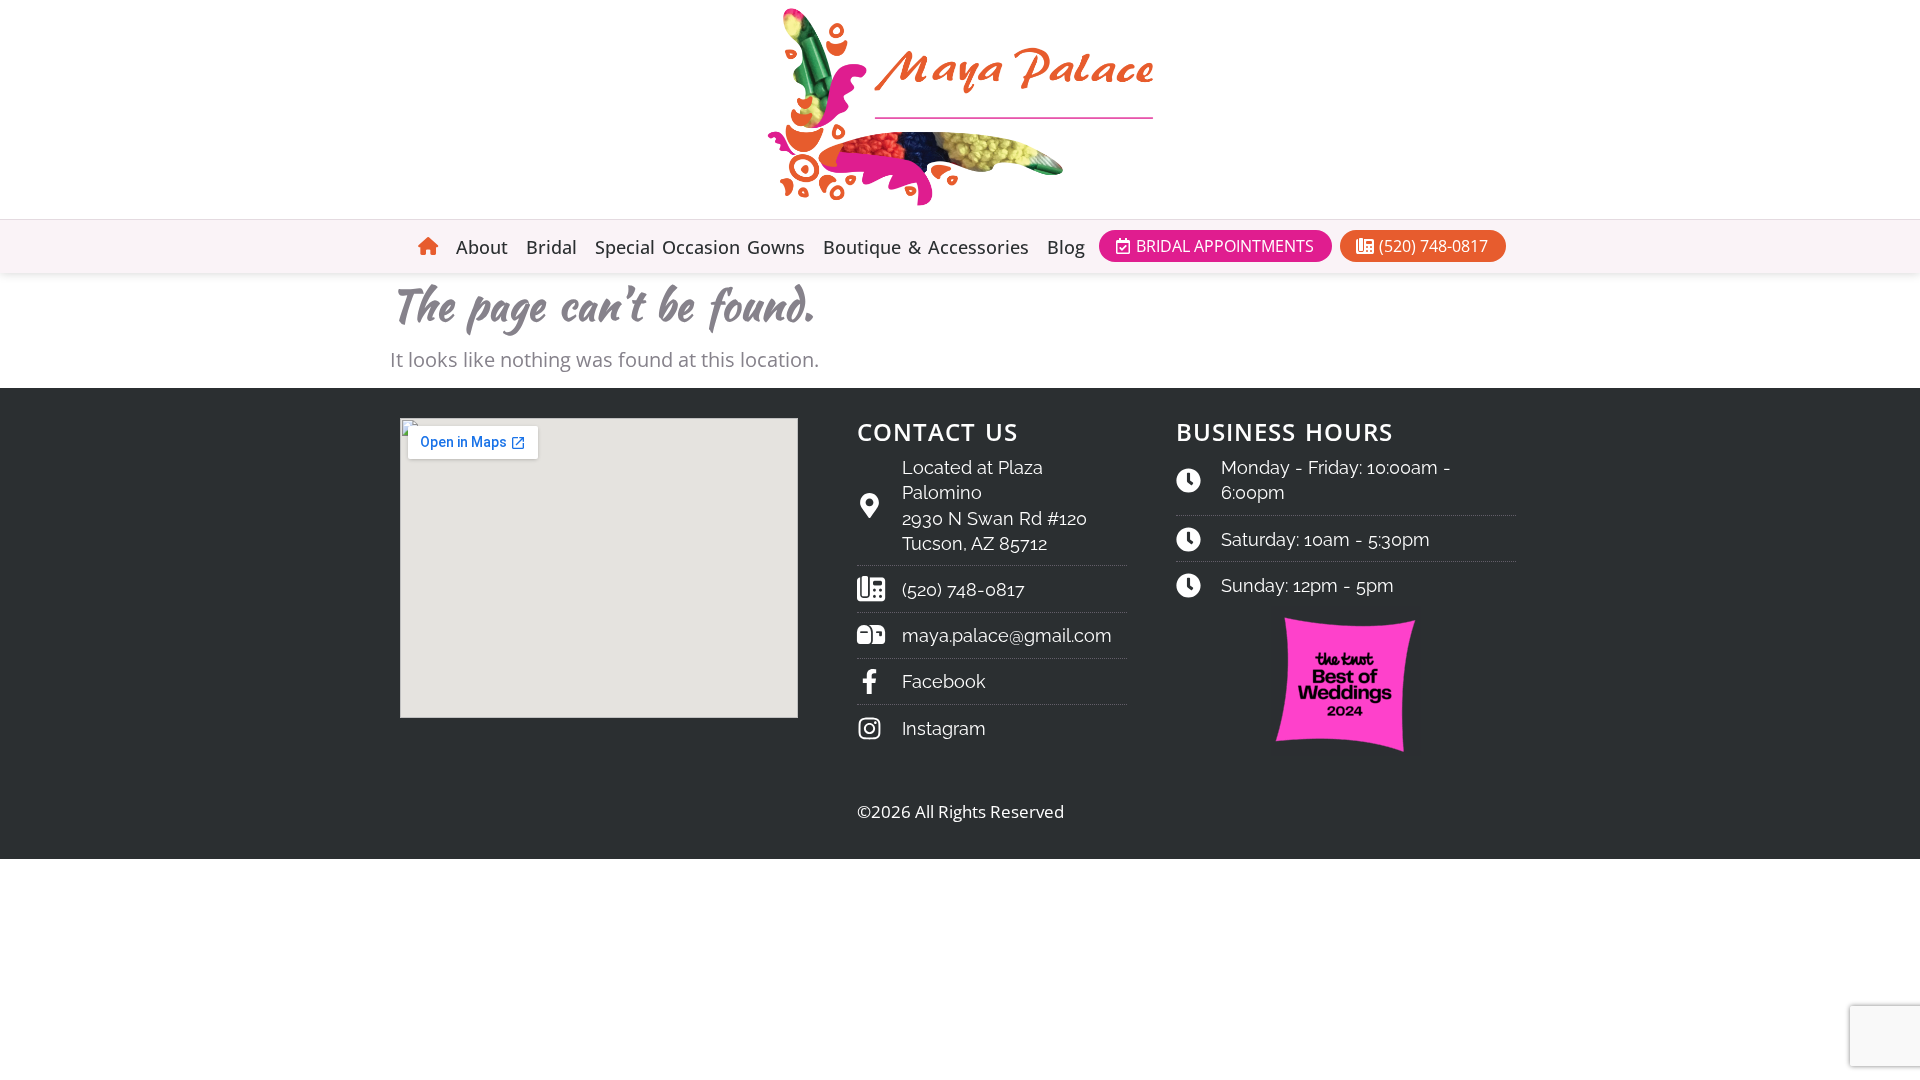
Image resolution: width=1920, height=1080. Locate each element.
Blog (1066, 247)
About (482, 247)
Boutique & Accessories (926, 247)
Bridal (551, 247)
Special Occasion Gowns (700, 247)
